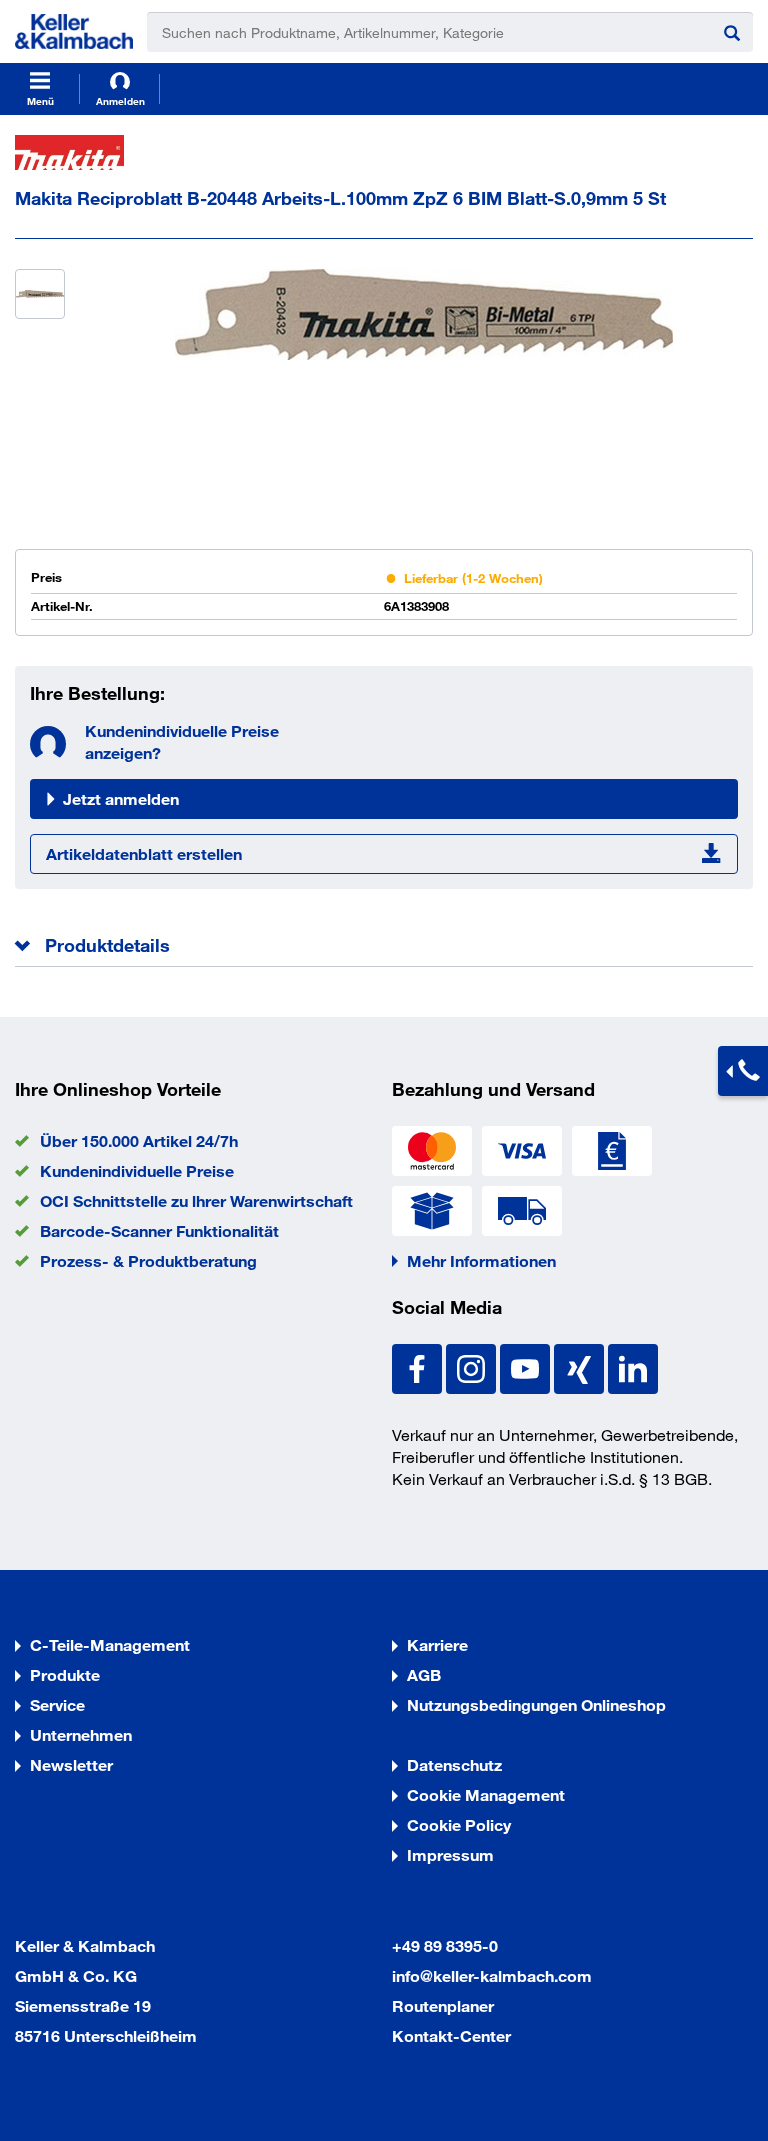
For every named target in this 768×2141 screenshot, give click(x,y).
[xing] (581, 1366)
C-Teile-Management (110, 1644)
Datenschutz (454, 1764)
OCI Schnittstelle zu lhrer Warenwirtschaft (196, 1200)
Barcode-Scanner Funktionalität (159, 1230)
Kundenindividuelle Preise (137, 1170)
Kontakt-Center (451, 2035)
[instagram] (473, 1366)
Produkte (65, 1674)
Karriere (437, 1644)
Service (57, 1704)
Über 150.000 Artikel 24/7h (139, 1140)
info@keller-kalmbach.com (492, 1975)
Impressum (450, 1854)
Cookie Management (486, 1794)
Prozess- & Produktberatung (148, 1260)
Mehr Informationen (481, 1260)
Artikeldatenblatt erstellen (144, 853)
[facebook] (419, 1366)
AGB (424, 1674)
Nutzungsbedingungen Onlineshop (536, 1704)
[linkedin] (633, 1366)
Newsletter (71, 1764)
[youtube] (527, 1366)
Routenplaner (443, 2005)
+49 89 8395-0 (445, 1945)
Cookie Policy (459, 1824)
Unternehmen (81, 1734)
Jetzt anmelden (121, 798)
